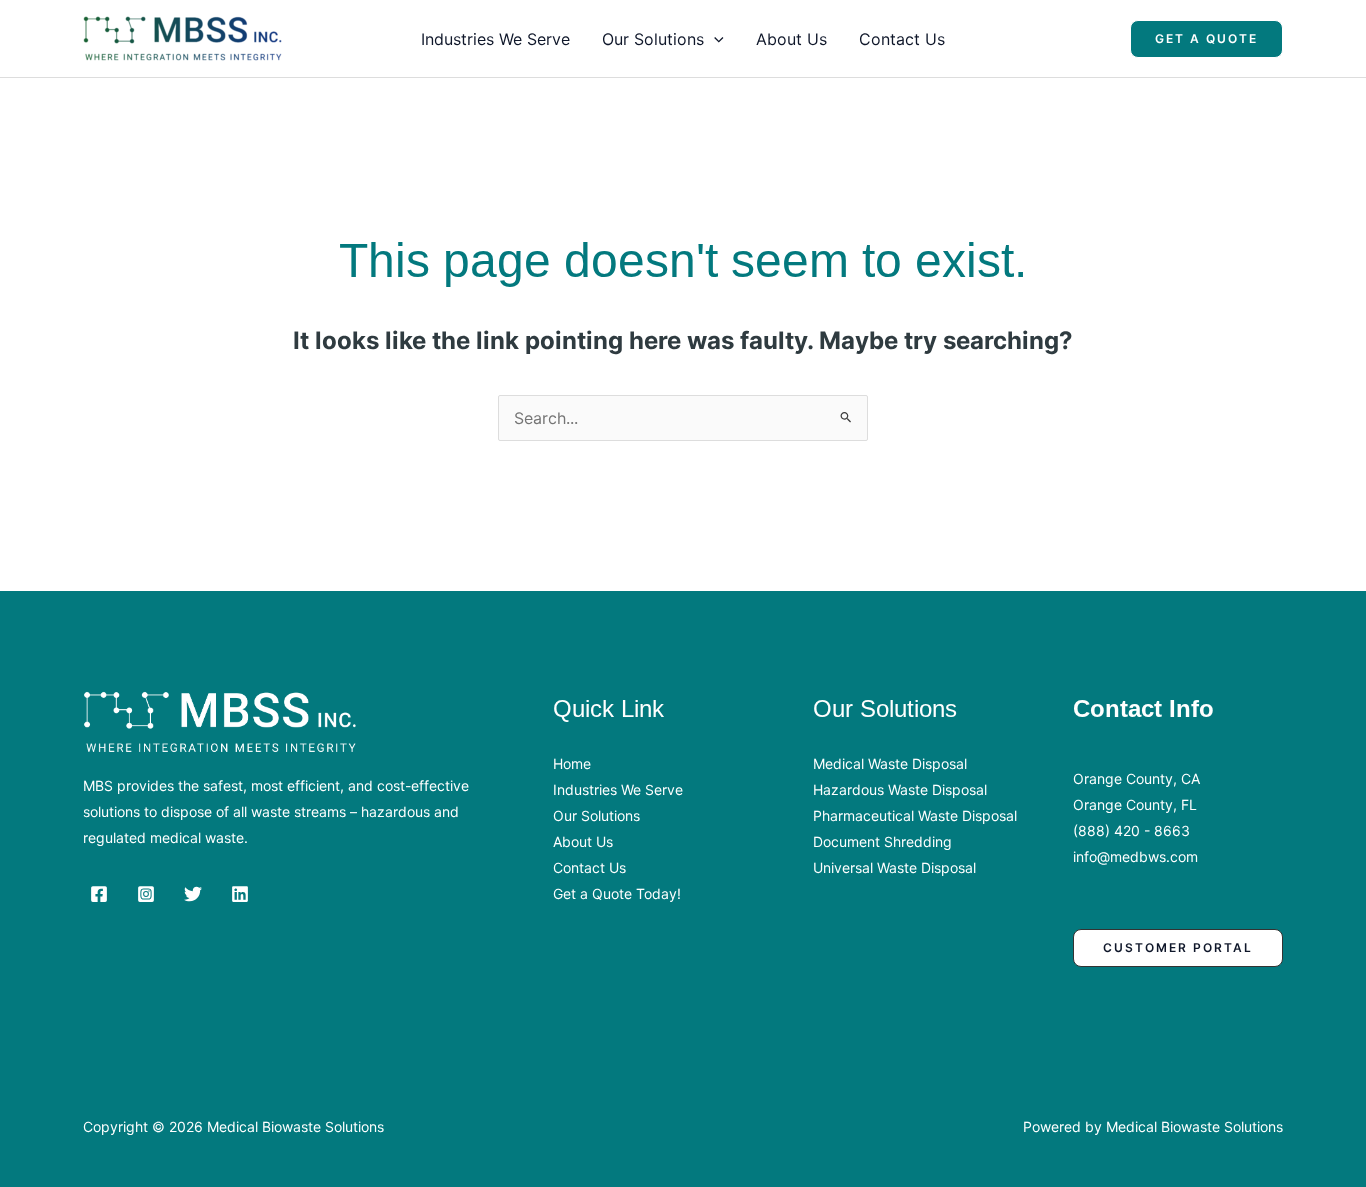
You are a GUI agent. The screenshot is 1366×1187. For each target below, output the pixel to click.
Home (572, 763)
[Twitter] (193, 894)
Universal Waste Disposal (894, 867)
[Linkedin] (240, 894)
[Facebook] (99, 894)
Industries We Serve (495, 39)
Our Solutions (653, 39)
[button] (714, 39)
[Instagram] (146, 894)
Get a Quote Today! (617, 893)
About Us (791, 39)
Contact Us (902, 39)
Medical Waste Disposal (890, 763)
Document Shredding (882, 841)
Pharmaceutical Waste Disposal (915, 815)
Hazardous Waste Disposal (900, 789)
